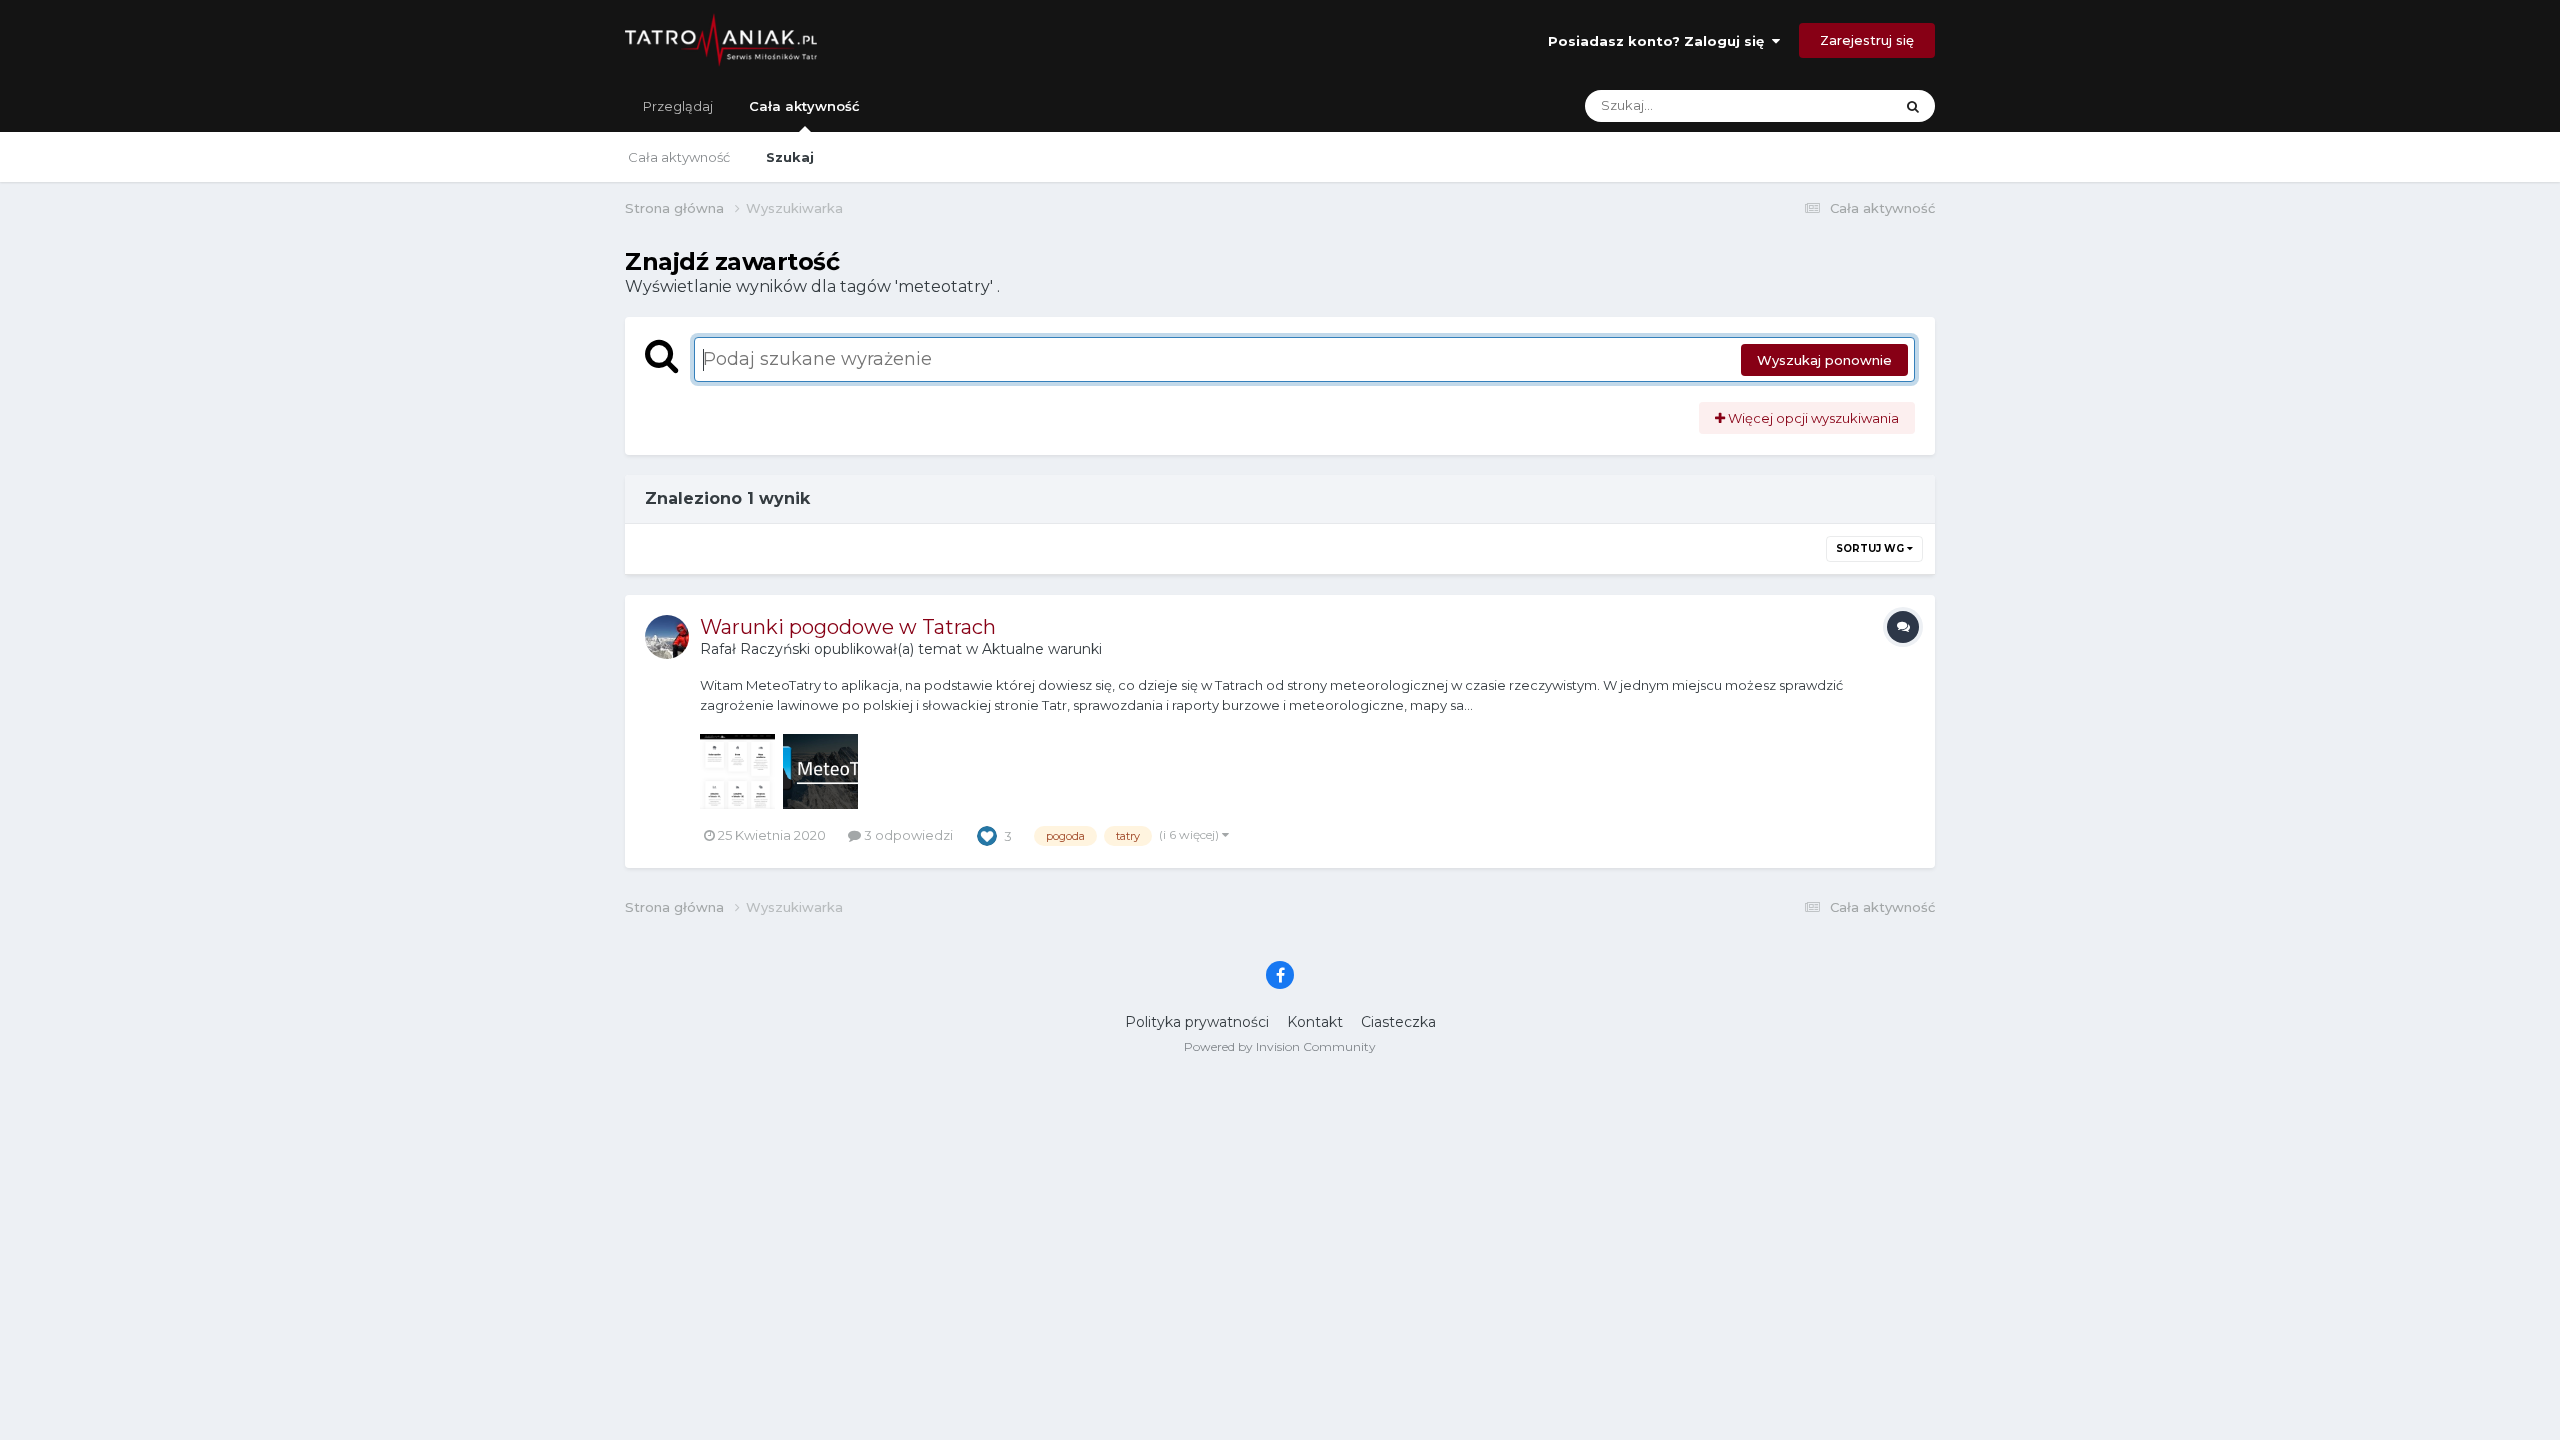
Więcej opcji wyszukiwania (1812, 418)
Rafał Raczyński (755, 649)
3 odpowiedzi (907, 835)
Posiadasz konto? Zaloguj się (1660, 41)
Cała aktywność (804, 106)
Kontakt (1315, 1022)
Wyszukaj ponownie (1824, 360)
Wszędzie (1837, 105)
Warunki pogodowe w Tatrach (848, 627)
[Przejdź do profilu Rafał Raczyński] (667, 637)
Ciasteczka (1398, 1022)
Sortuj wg (1871, 548)
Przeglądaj (678, 106)
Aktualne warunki (1042, 649)
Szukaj (790, 157)
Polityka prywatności (1197, 1022)
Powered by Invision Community (1280, 1046)
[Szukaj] (1913, 106)
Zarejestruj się (1867, 40)
